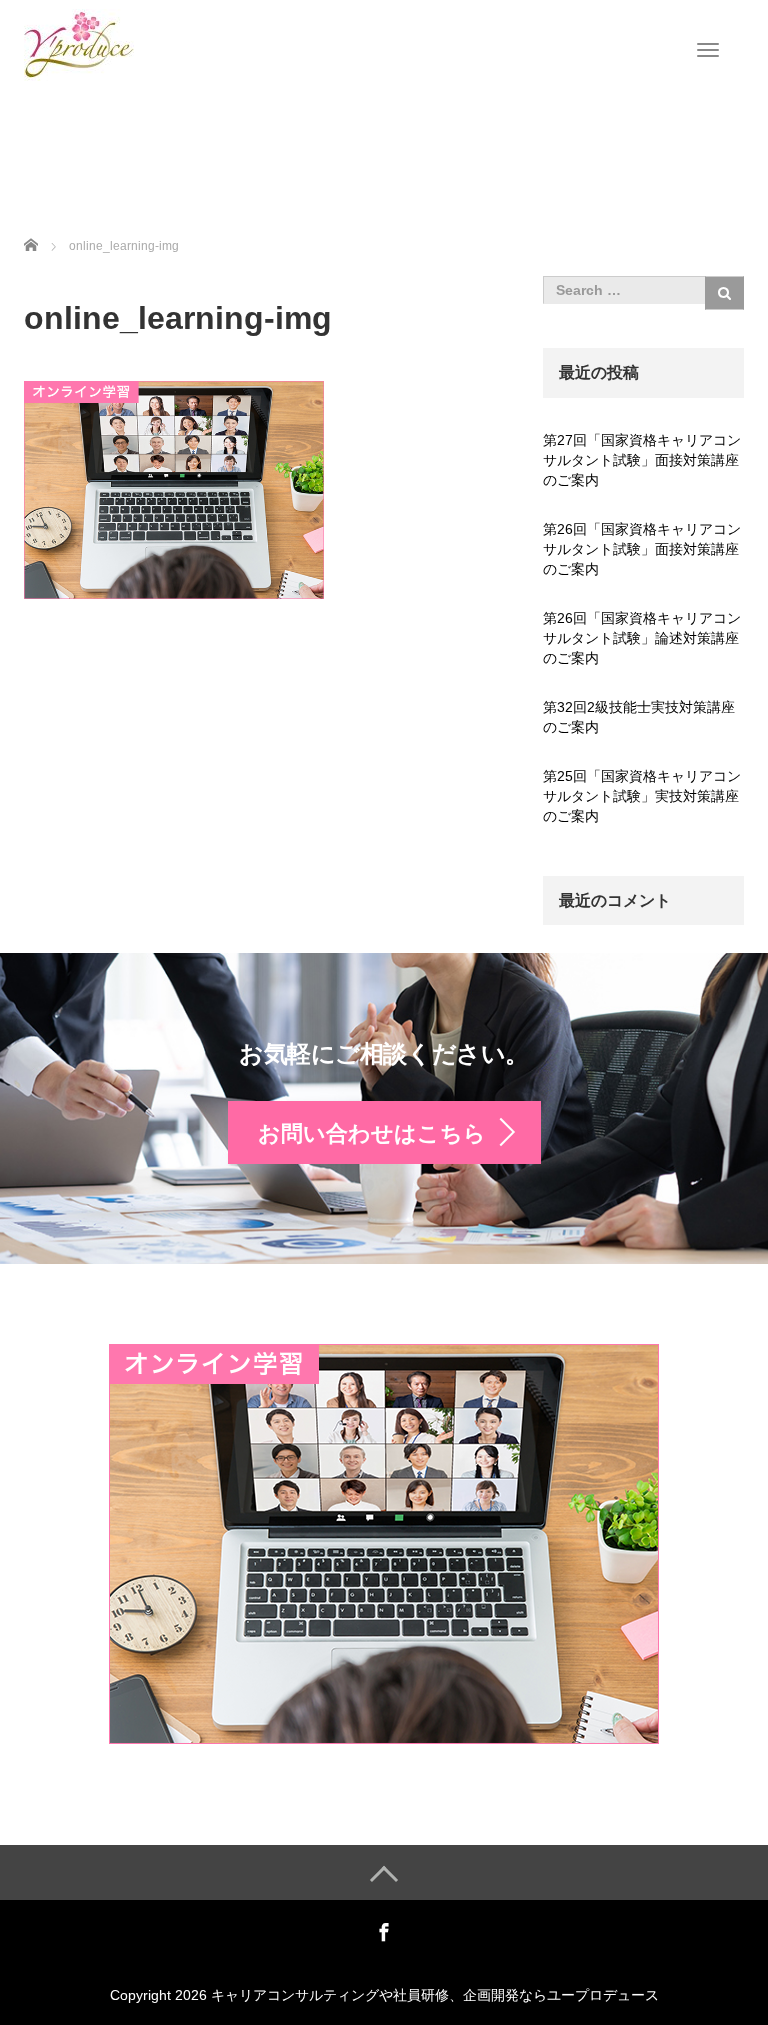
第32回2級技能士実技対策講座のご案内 (639, 717)
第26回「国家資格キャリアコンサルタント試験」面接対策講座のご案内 (642, 549)
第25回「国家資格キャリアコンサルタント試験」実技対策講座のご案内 (642, 796)
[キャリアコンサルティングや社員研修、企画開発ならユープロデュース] (79, 43)
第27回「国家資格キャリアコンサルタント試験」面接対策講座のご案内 (642, 460)
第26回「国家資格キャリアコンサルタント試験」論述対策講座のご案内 (642, 638)
